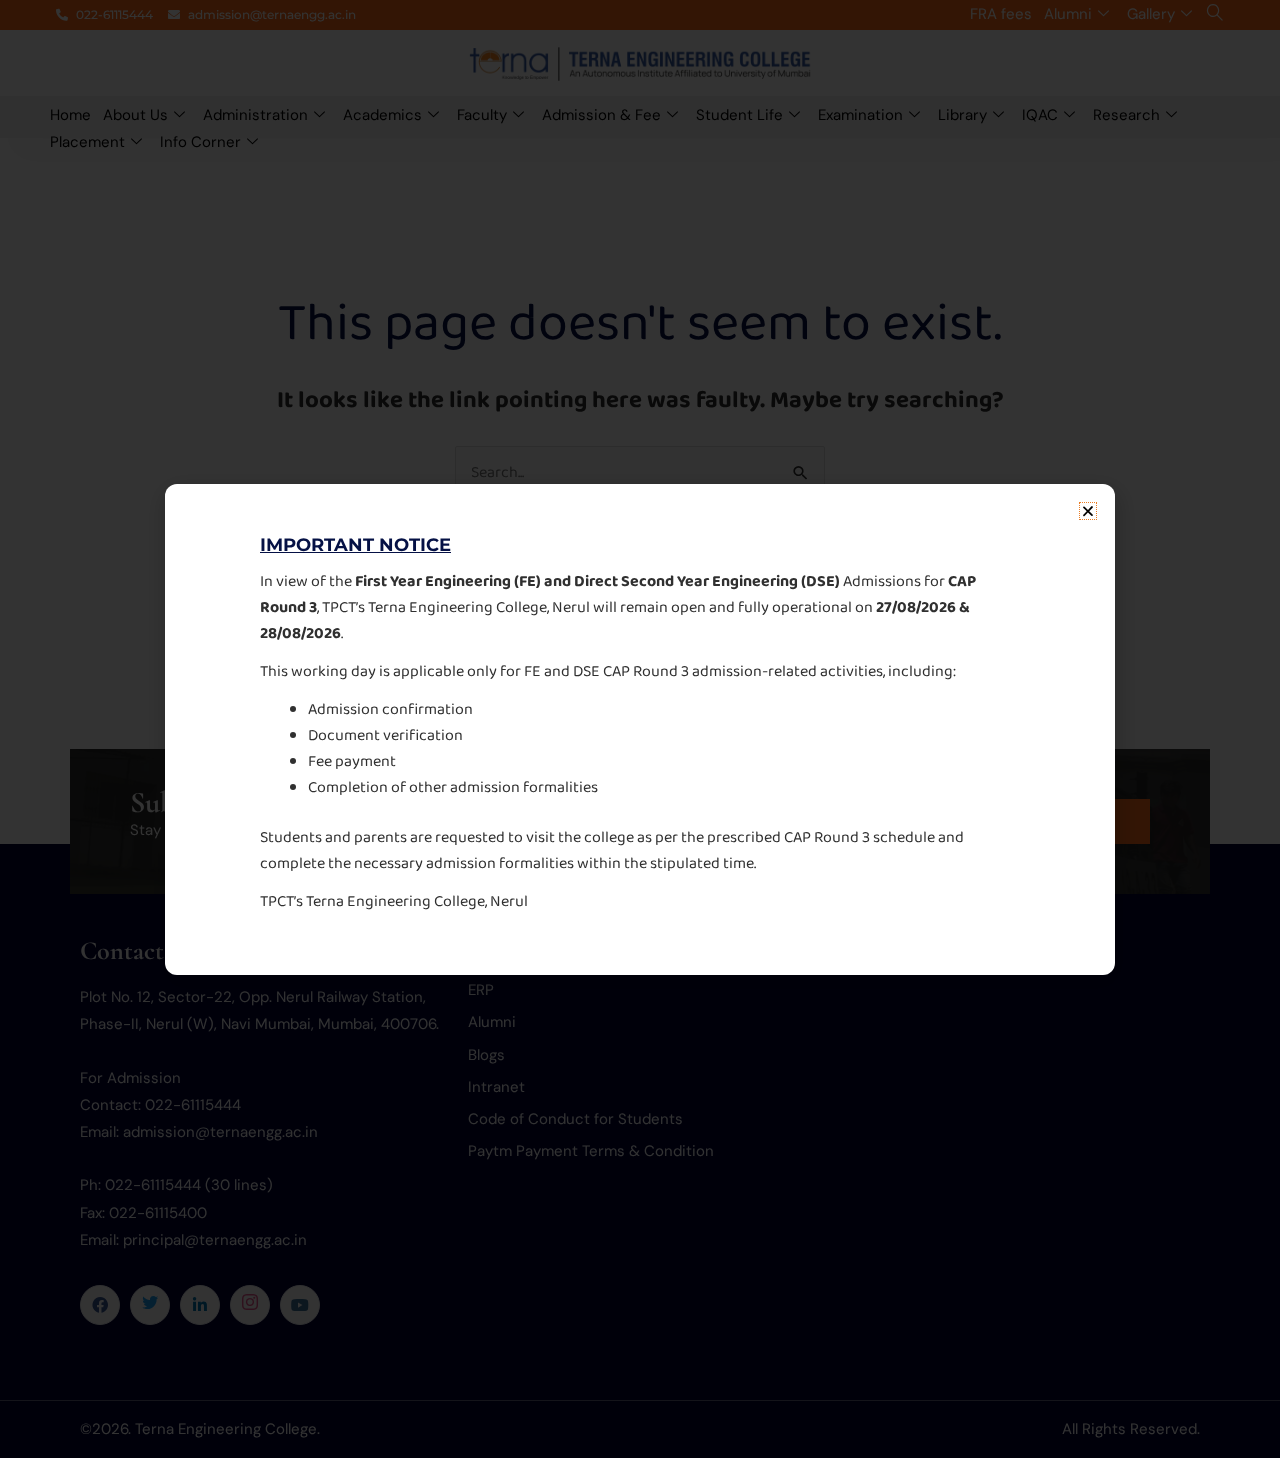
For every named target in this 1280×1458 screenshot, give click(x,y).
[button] (1088, 511)
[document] (640, 729)
